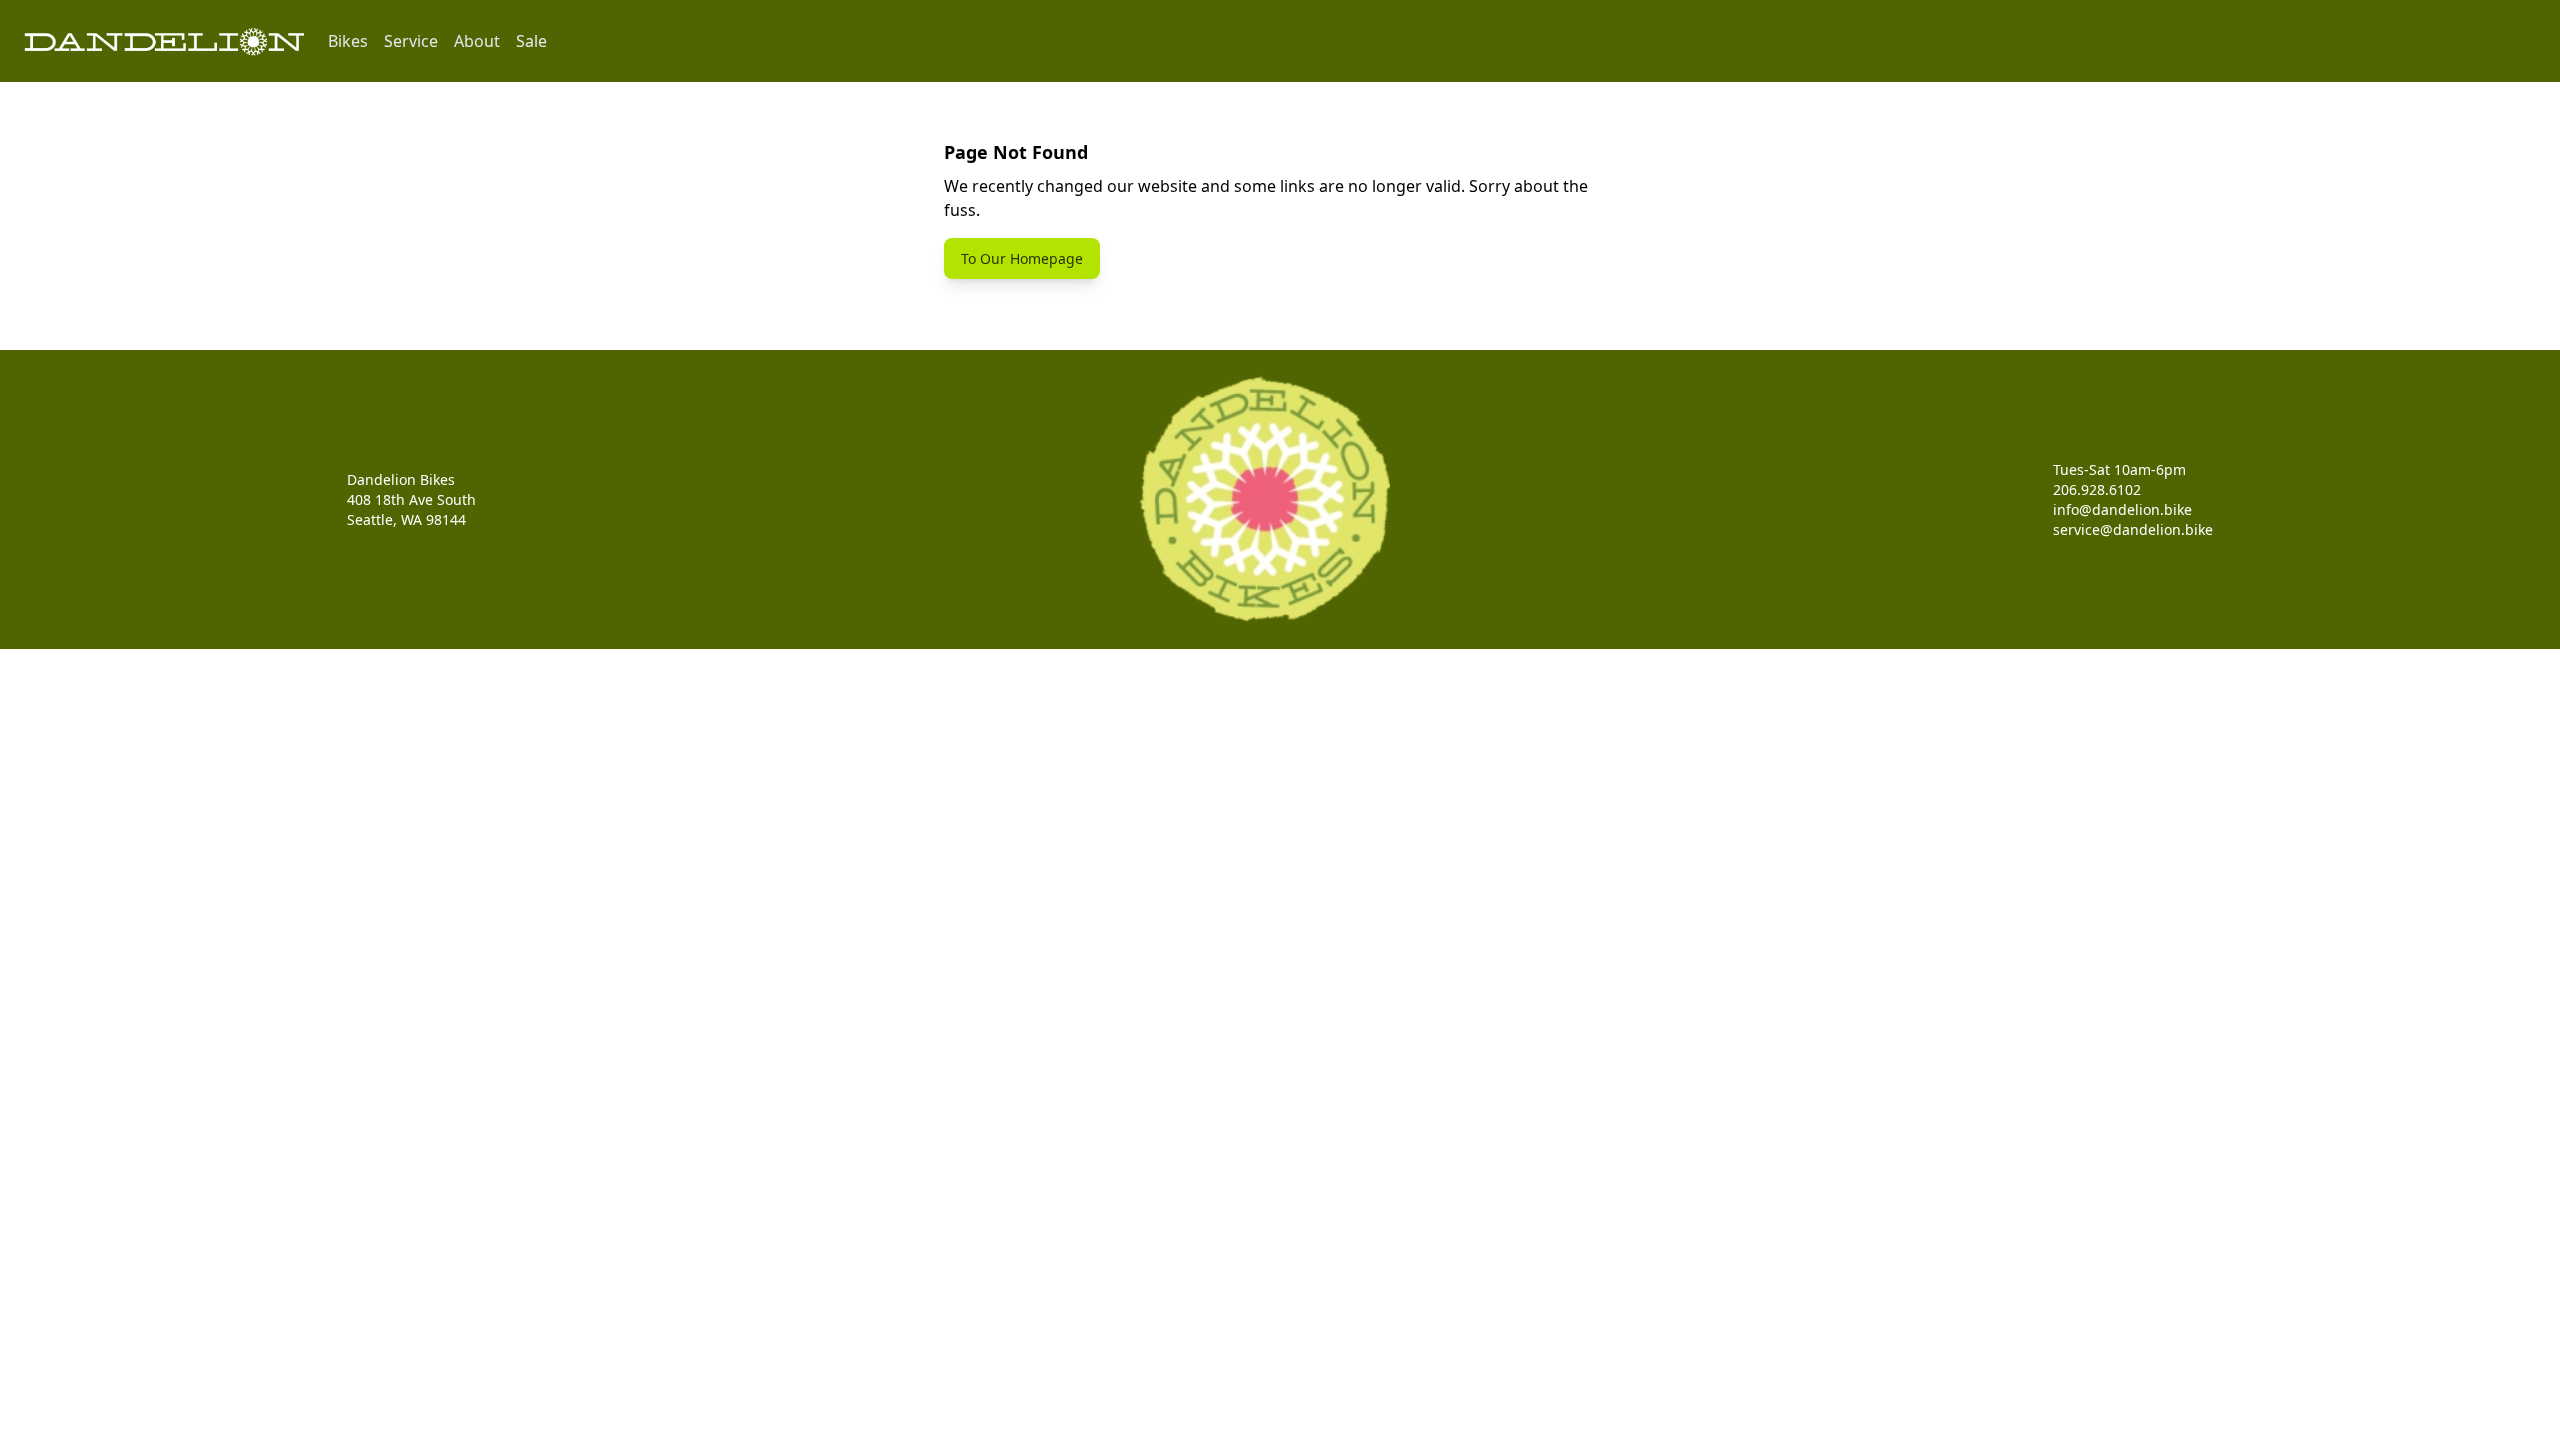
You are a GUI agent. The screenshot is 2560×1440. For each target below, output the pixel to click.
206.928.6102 (2097, 489)
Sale (531, 41)
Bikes (348, 41)
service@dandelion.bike (2133, 529)
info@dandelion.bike (2122, 509)
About (477, 41)
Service (411, 41)
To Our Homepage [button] (1022, 258)
